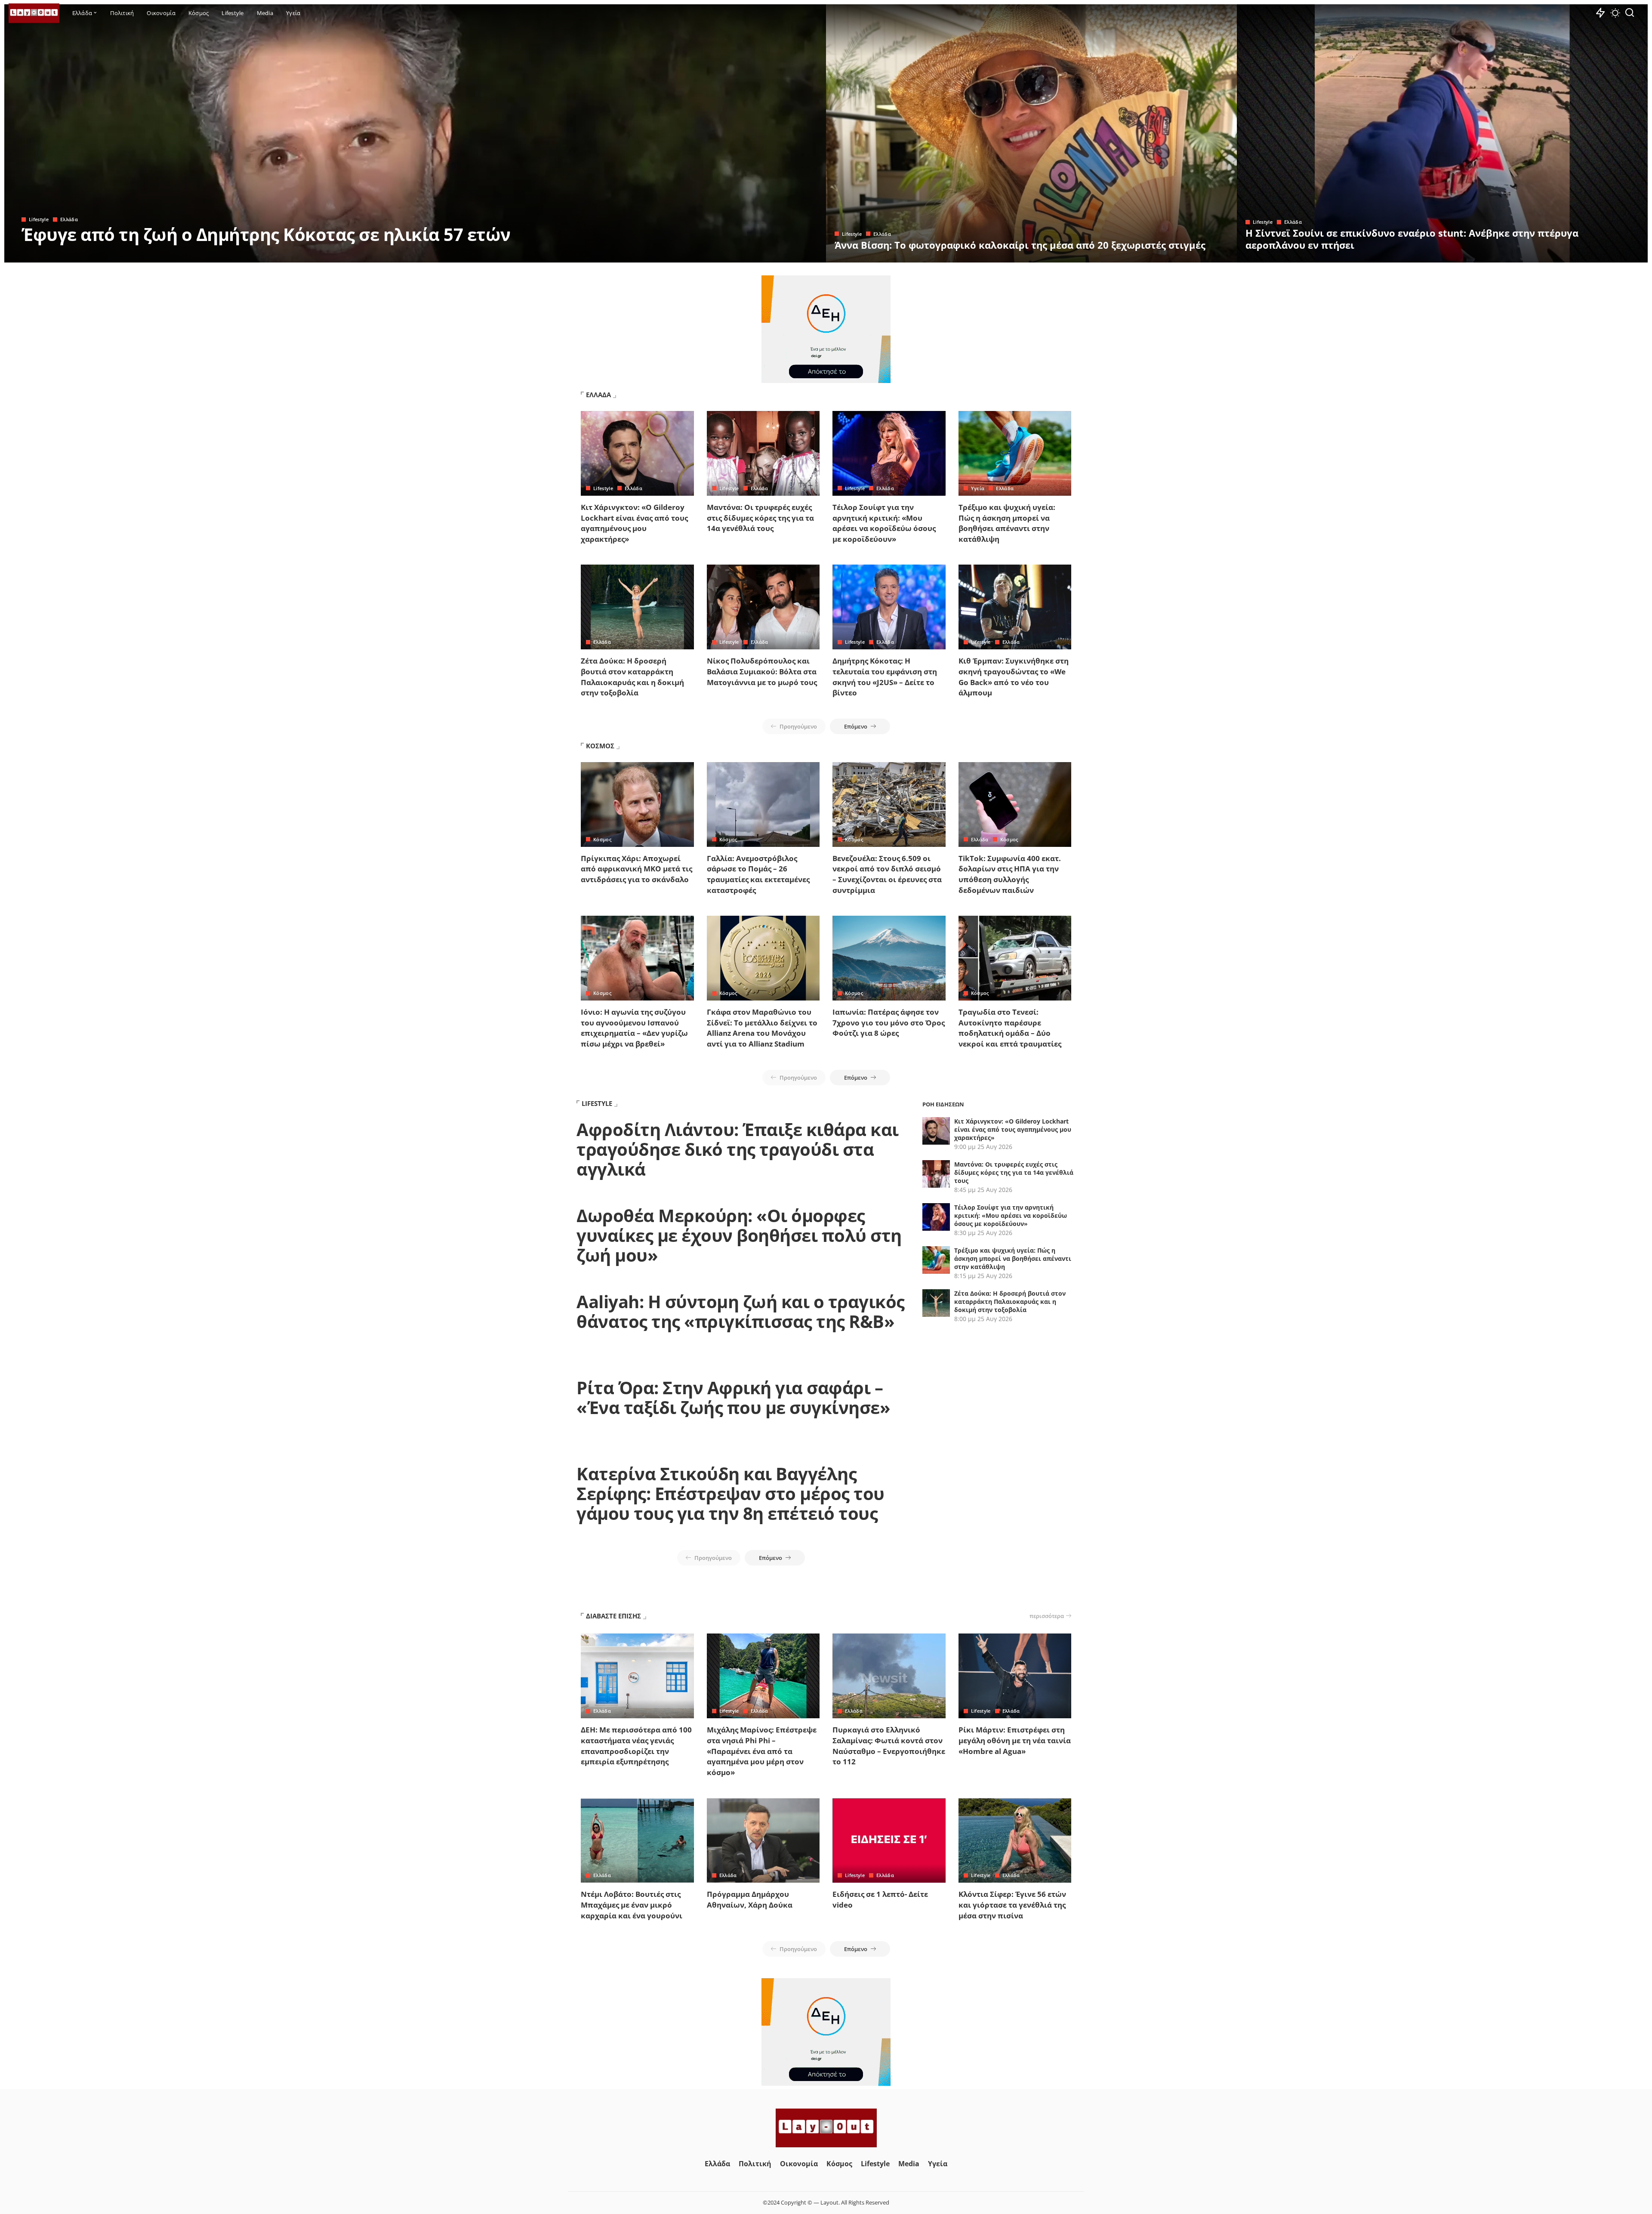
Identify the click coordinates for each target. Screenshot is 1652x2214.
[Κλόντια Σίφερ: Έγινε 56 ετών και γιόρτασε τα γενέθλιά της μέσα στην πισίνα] (1015, 1841)
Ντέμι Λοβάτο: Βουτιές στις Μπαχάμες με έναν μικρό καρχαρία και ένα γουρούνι (632, 1905)
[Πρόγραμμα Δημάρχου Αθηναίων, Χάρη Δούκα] (763, 1841)
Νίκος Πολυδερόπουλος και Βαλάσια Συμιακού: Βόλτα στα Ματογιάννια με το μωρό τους (762, 671)
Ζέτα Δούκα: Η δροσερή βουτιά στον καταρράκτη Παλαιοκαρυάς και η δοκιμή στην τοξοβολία (632, 677)
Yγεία (978, 488)
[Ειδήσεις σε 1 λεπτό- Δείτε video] (889, 1841)
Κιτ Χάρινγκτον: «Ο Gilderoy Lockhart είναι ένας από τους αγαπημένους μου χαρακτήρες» (634, 523)
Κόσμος (602, 839)
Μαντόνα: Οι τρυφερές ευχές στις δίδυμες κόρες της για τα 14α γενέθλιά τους (760, 518)
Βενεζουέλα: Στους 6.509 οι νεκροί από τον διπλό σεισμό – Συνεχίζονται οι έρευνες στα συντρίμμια (887, 874)
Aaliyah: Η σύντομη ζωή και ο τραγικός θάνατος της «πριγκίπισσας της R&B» (741, 1311)
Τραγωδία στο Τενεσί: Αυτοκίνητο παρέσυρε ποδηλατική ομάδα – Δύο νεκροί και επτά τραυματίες (1010, 1028)
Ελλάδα (69, 219)
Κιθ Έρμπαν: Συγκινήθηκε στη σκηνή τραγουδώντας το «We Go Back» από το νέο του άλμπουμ (1014, 677)
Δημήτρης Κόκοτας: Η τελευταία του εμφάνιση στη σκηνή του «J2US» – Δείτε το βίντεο (885, 677)
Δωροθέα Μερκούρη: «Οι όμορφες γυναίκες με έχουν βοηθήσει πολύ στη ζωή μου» (739, 1235)
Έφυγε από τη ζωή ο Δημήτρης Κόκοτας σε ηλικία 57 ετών (266, 234)
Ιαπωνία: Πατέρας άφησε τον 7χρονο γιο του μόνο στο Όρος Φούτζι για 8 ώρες (889, 1022)
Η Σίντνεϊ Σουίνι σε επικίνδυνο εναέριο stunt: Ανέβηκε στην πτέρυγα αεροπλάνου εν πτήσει (1412, 239)
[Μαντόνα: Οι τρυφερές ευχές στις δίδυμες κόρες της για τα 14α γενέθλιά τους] (763, 453)
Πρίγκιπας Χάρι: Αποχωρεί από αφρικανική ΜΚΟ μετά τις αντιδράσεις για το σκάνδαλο (636, 869)
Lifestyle (39, 219)
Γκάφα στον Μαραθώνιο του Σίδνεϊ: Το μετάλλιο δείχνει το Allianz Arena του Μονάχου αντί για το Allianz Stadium (762, 1028)
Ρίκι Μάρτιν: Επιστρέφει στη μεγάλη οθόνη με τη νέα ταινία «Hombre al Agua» (1015, 1740)
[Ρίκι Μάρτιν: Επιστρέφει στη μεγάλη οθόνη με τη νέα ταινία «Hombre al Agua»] (1015, 1676)
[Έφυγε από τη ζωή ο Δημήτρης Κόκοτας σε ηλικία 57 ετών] (415, 133)
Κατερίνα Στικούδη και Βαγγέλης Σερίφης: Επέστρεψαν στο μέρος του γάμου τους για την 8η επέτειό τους (730, 1493)
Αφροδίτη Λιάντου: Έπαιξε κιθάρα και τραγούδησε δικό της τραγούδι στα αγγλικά (738, 1149)
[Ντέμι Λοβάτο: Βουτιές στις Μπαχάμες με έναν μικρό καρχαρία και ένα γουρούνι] (637, 1841)
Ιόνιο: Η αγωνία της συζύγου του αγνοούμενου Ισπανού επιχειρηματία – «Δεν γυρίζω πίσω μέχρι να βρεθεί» (634, 1028)
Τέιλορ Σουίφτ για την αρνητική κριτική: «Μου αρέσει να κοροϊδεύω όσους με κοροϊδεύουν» (884, 523)
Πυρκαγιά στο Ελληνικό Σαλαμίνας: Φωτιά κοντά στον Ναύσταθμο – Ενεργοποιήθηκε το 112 (889, 1746)
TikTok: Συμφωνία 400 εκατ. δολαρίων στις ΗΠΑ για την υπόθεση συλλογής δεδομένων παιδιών (1010, 874)
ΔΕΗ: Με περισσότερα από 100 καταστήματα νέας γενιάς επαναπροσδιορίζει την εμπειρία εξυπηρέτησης (636, 1746)
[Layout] (34, 13)
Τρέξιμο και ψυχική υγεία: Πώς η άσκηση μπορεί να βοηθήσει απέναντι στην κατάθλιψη (1007, 523)
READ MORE (785, 255)
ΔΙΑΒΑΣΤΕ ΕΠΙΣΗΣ (613, 1616)
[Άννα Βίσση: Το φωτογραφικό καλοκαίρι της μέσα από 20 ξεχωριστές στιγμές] (1031, 133)
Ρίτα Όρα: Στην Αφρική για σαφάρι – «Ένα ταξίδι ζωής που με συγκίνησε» (733, 1397)
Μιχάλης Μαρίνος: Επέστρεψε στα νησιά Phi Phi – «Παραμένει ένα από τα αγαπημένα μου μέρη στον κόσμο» (762, 1751)
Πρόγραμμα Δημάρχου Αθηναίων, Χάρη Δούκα (750, 1899)
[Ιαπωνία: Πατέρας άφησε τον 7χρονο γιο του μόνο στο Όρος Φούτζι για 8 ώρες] (889, 958)
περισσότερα (1047, 1616)
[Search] (1630, 13)
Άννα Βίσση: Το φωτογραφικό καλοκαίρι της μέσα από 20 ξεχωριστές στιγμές (1020, 245)
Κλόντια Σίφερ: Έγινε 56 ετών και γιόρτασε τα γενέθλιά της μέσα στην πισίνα (1012, 1905)
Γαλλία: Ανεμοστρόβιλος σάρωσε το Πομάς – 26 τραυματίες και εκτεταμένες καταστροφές (758, 874)
